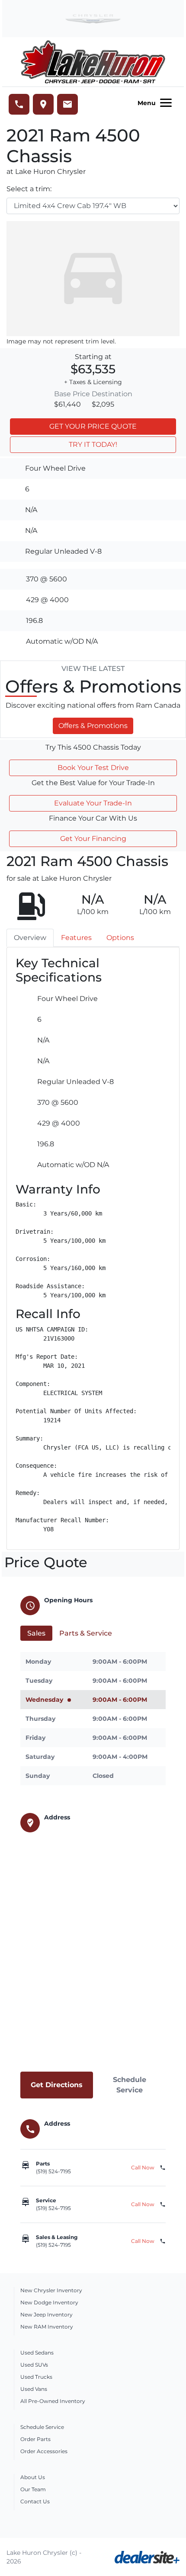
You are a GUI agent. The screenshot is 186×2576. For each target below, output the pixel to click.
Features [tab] (76, 938)
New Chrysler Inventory (51, 2290)
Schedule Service (130, 2085)
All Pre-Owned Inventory (53, 2401)
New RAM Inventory (47, 2327)
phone (19, 104)
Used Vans (34, 2389)
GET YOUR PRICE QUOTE (93, 426)
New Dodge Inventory (49, 2302)
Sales (36, 1633)
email (67, 104)
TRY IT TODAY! (93, 444)
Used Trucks (36, 2377)
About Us (33, 2477)
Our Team (33, 2489)
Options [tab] (120, 938)
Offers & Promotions (93, 726)
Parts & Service (86, 1633)
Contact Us (35, 2501)
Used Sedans (37, 2353)
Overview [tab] (30, 938)
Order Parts (35, 2439)
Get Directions (57, 2085)
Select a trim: (29, 189)
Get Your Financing (93, 839)
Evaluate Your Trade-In (93, 803)
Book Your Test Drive (93, 768)
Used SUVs (34, 2365)
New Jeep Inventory (46, 2315)
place (43, 104)
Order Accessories (44, 2451)
